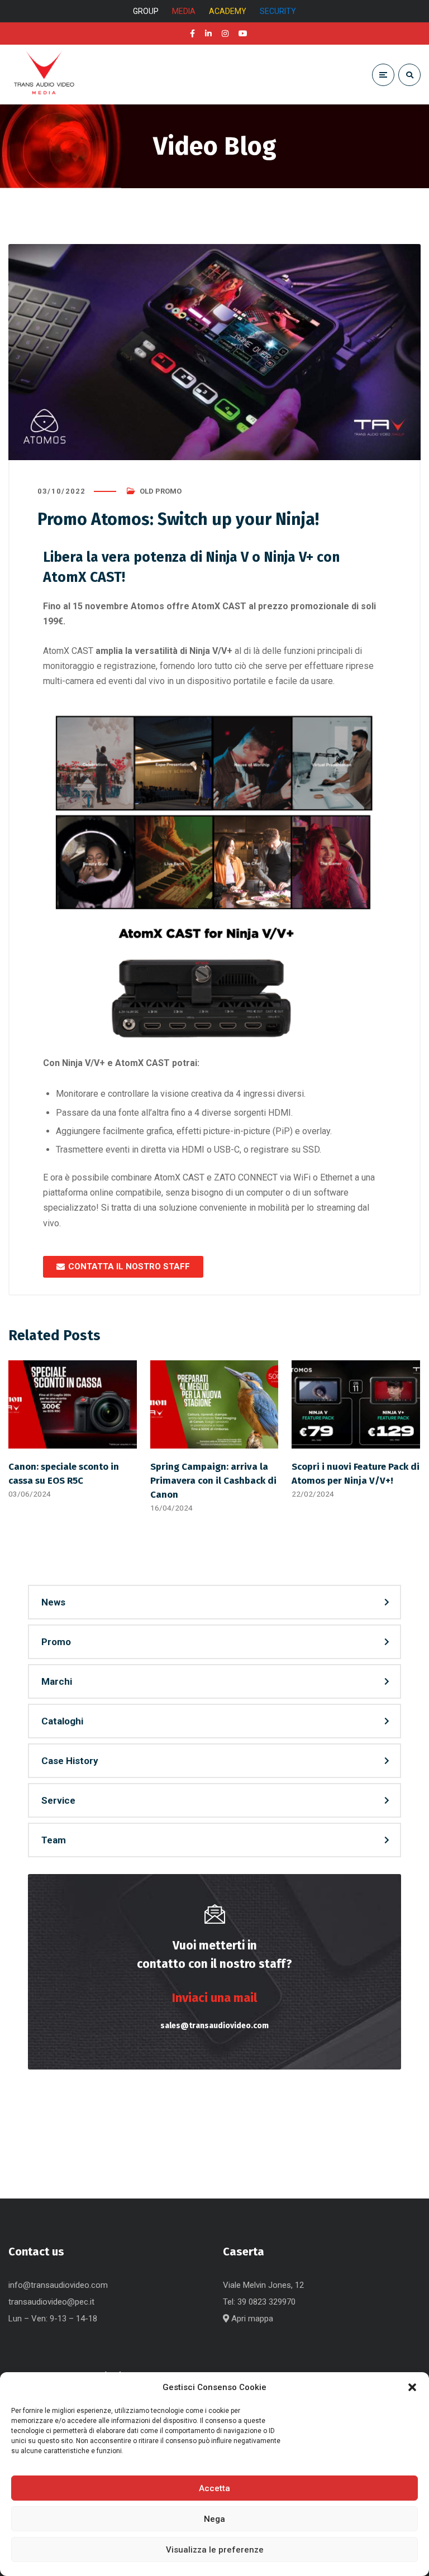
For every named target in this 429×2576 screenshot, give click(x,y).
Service (58, 1800)
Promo (56, 1642)
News (53, 1602)
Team (54, 1840)
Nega (214, 2519)
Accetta (214, 2488)
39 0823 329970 (266, 2302)
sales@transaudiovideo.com (214, 2026)
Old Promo (161, 491)
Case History (70, 1761)
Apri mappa (251, 2319)
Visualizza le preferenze (215, 2550)
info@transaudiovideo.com (58, 2285)
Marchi (57, 1681)
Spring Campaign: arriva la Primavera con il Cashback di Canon (213, 1480)
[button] (412, 2387)
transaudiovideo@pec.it (51, 2302)
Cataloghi (62, 1721)
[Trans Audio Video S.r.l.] (44, 75)
